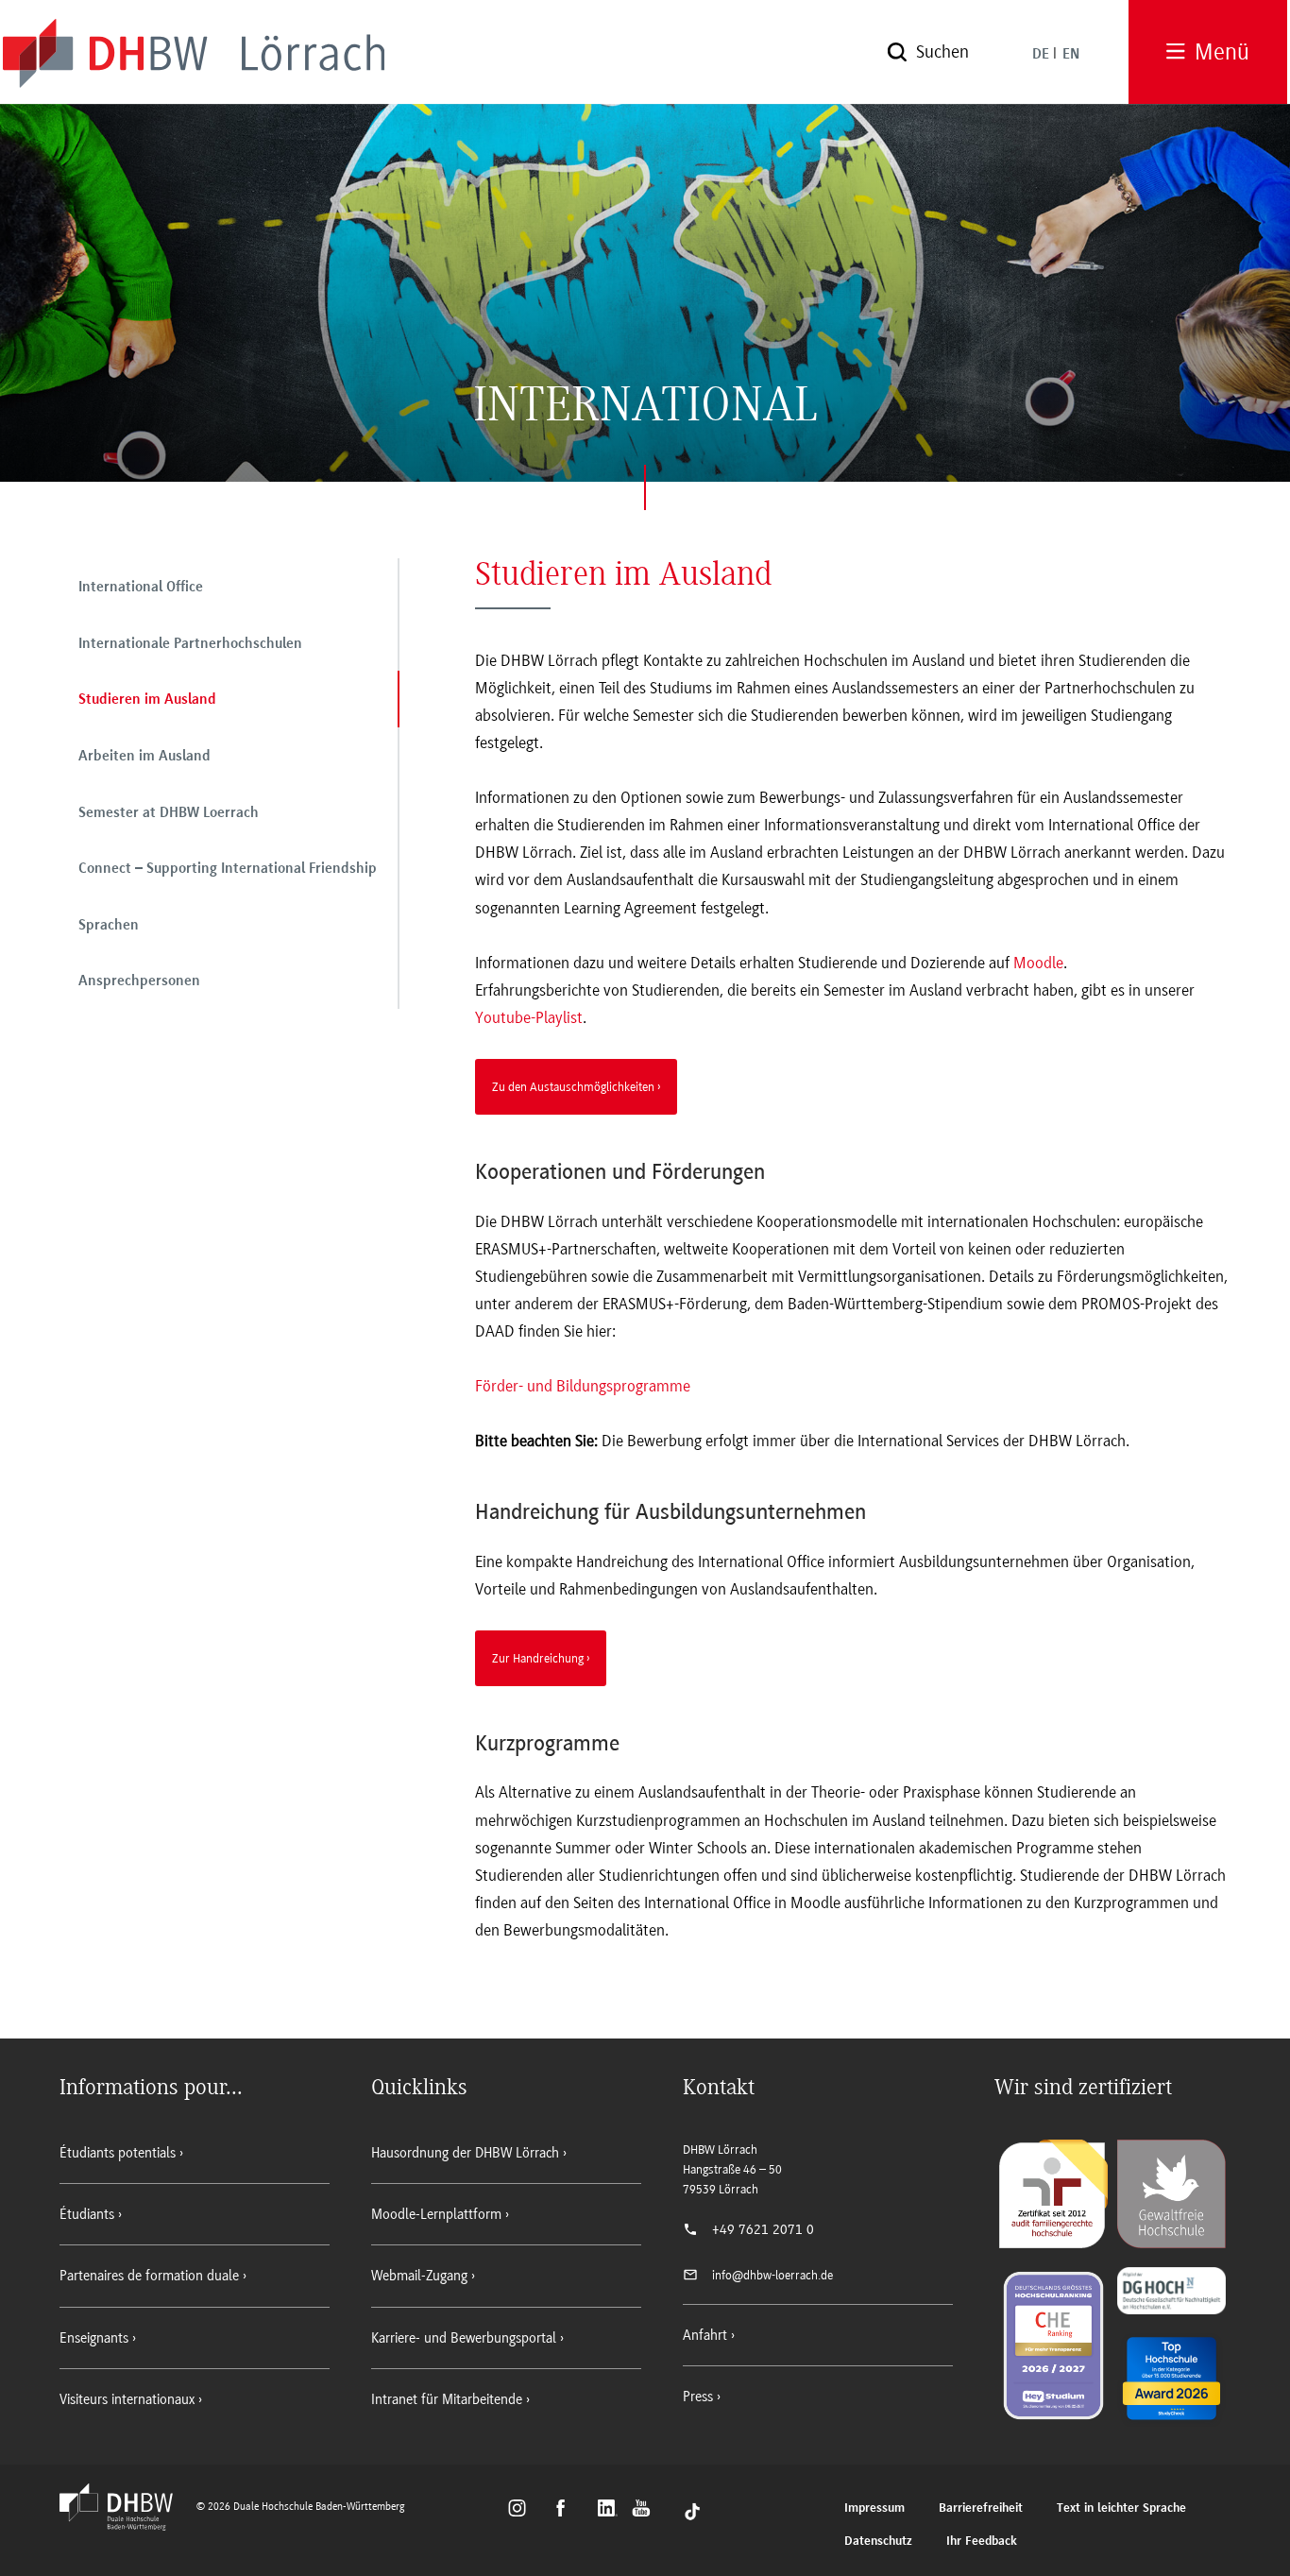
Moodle (1038, 963)
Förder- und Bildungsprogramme (583, 1386)
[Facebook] (569, 2511)
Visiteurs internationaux (127, 2399)
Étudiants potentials (118, 2153)
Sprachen (109, 926)
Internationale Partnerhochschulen (190, 644)
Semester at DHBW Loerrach (169, 813)
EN (1071, 55)
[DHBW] (126, 2525)
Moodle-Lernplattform (436, 2214)
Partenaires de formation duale (149, 2276)
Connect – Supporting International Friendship (228, 869)
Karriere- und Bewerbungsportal (464, 2338)
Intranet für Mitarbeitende (447, 2399)
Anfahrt (705, 2335)
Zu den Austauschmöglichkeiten (573, 1086)
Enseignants (94, 2338)
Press (698, 2397)
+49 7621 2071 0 (763, 2229)
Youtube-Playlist (529, 1017)
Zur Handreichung (538, 1658)
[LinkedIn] (610, 2511)
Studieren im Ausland (147, 700)
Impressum (874, 2508)
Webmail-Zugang (419, 2276)
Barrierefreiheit (981, 2508)
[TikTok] (692, 2511)
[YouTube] (646, 2511)
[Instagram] (523, 2511)
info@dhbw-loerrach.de (772, 2275)
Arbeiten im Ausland (144, 757)
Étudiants (87, 2214)
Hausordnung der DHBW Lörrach (465, 2153)
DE (1041, 55)
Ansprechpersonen (139, 981)
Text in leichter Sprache (1121, 2508)
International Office (141, 588)
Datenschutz (878, 2542)
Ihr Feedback (982, 2542)
